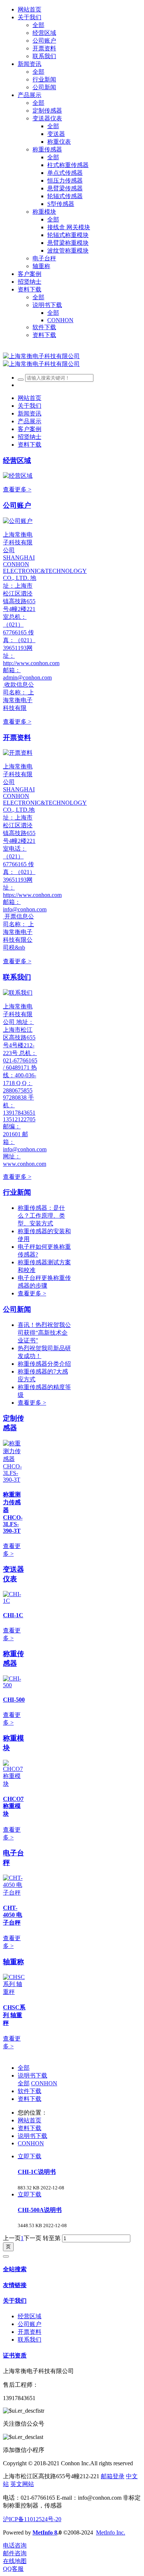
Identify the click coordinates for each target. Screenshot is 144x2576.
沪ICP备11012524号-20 (32, 2519)
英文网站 (22, 2484)
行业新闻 (17, 1192)
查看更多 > (17, 489)
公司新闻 (17, 1309)
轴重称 (13, 1962)
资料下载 (30, 2099)
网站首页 (30, 9)
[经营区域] (18, 476)
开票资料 (17, 738)
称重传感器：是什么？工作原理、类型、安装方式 (41, 1216)
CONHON (44, 2083)
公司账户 (17, 505)
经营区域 (17, 461)
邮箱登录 (113, 2476)
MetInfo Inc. (111, 2532)
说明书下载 (32, 2076)
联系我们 (17, 977)
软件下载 (30, 2091)
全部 (38, 25)
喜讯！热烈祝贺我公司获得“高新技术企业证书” (44, 1333)
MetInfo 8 (45, 2532)
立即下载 (30, 2156)
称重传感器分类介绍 (44, 1364)
